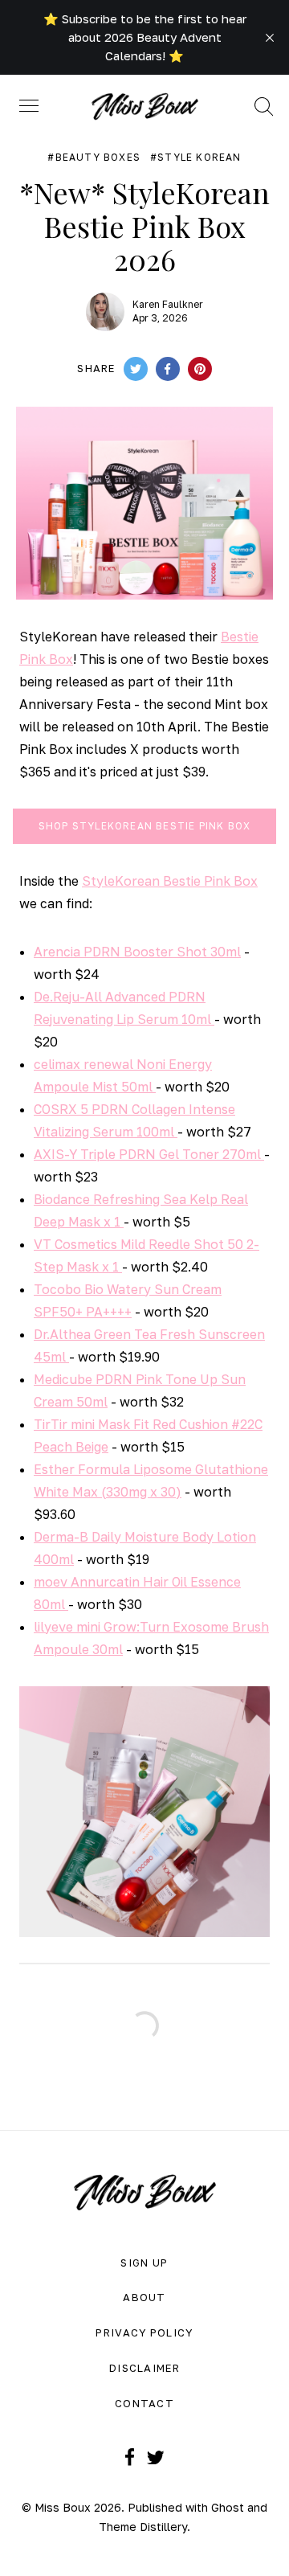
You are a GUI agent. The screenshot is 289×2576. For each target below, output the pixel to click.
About (144, 2297)
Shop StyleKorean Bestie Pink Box (144, 826)
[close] (270, 38)
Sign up (144, 2263)
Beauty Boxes (98, 158)
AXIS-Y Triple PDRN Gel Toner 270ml (149, 1154)
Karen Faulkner (168, 304)
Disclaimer (144, 2368)
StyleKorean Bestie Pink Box (170, 881)
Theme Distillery (143, 2527)
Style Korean (199, 158)
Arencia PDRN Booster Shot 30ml (137, 952)
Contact (144, 2403)
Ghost (228, 2507)
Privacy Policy (144, 2332)
